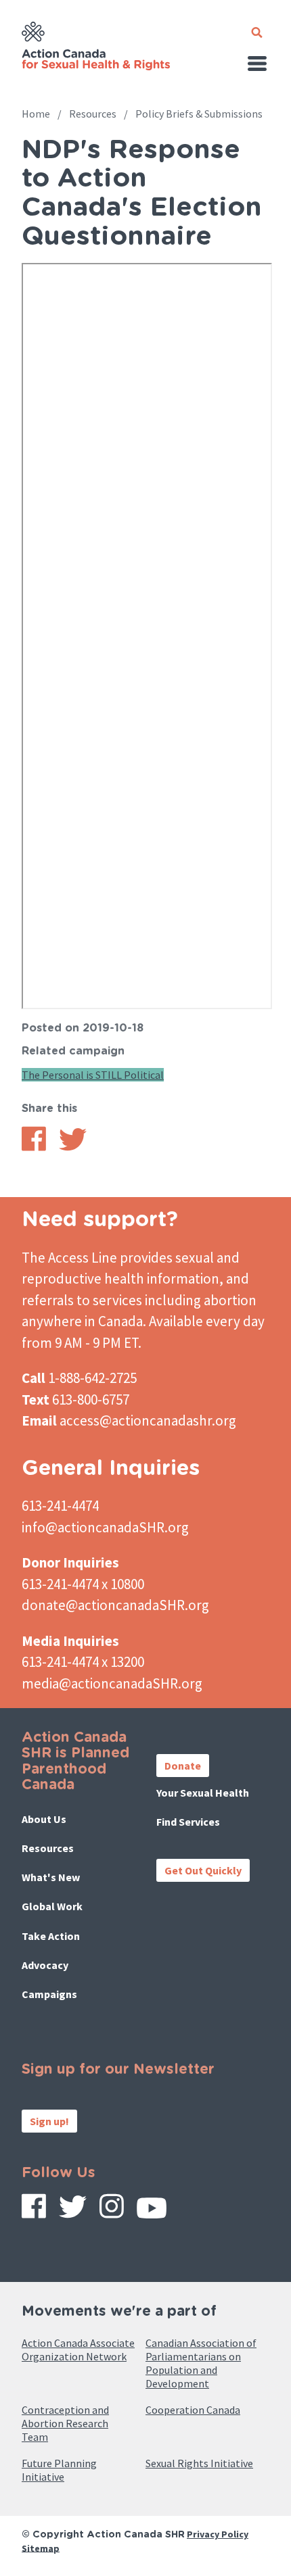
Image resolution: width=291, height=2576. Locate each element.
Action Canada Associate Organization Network (78, 2350)
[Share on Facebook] (34, 1147)
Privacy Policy (218, 2534)
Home (36, 114)
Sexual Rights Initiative (199, 2463)
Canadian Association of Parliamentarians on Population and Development (201, 2363)
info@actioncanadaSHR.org (105, 1527)
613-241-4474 (60, 1506)
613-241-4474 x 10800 (83, 1584)
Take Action (51, 1936)
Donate (183, 1766)
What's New (51, 1877)
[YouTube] (152, 2213)
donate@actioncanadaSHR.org (115, 1605)
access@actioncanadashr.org (148, 1420)
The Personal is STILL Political (93, 1075)
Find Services (188, 1822)
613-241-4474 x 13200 (83, 1662)
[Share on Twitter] (73, 1147)
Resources (93, 114)
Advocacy (45, 1965)
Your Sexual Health (203, 1793)
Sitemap (41, 2548)
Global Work (52, 1906)
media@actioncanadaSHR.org (112, 1683)
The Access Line (69, 1258)
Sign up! (49, 2121)
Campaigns (49, 1994)
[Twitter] (73, 2212)
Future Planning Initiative (59, 2470)
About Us (44, 1819)
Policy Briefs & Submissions (199, 114)
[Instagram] (112, 2211)
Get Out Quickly (203, 1870)
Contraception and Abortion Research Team (65, 2423)
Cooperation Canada (193, 2410)
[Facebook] (34, 2211)
